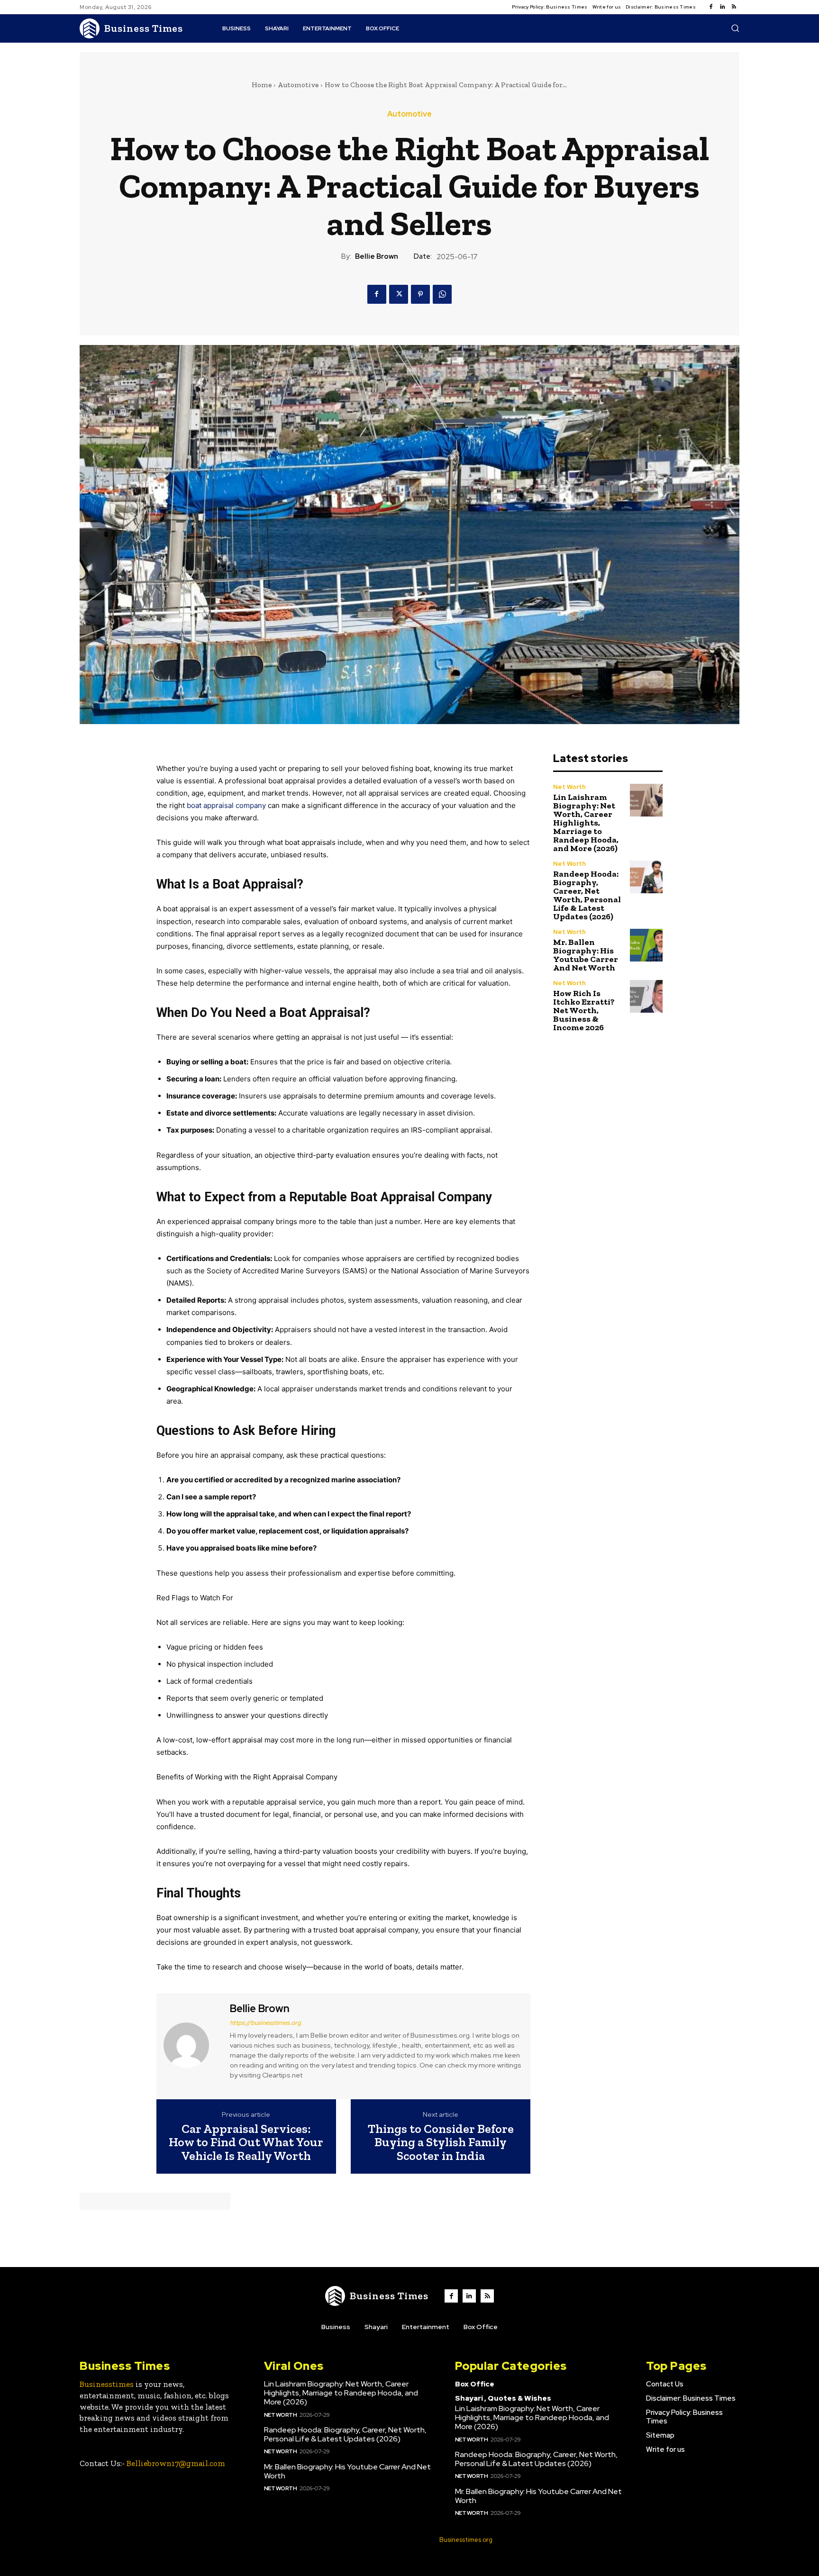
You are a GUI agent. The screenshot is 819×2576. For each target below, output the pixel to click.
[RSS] (734, 7)
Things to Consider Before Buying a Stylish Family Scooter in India (441, 2142)
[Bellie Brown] (192, 2045)
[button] (735, 28)
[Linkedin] (722, 7)
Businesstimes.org (466, 2540)
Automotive (298, 85)
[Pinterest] (420, 294)
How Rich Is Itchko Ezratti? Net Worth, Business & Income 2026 (584, 1010)
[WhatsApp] (442, 294)
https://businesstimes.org (265, 2023)
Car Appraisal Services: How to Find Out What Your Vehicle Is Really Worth (246, 2142)
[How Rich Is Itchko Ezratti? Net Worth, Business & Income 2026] (646, 996)
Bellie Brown (377, 256)
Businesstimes (107, 2384)
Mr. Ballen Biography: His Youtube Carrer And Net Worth (586, 955)
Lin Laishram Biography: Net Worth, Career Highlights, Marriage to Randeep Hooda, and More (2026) (586, 823)
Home (262, 85)
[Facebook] (711, 7)
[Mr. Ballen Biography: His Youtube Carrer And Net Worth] (646, 945)
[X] (399, 294)
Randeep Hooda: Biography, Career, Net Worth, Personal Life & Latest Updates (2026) (587, 895)
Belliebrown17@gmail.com (176, 2463)
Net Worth (569, 787)
